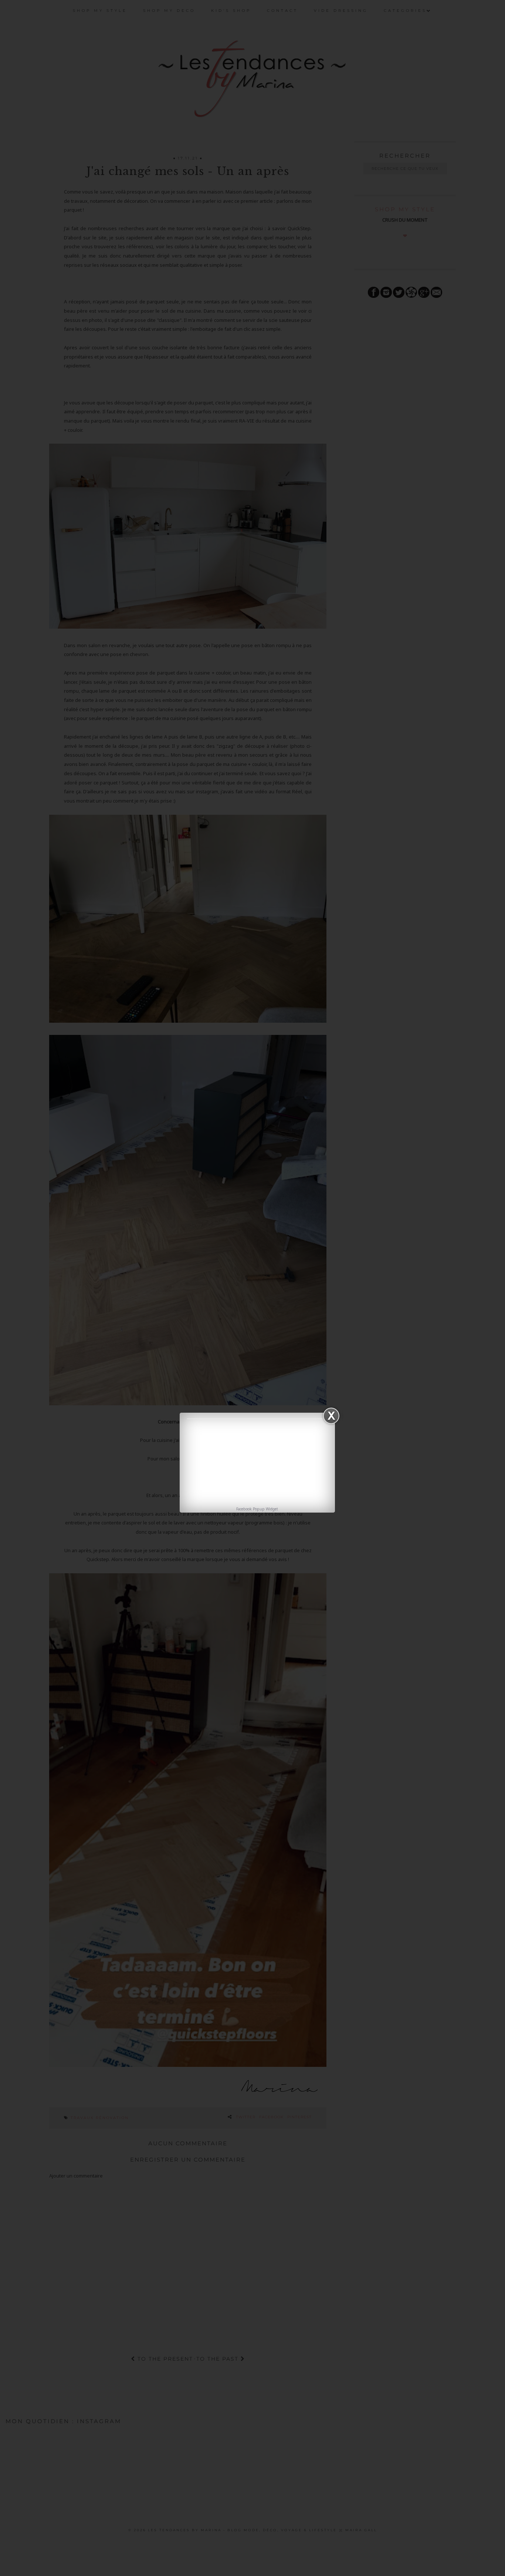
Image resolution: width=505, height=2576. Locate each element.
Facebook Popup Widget (257, 1509)
